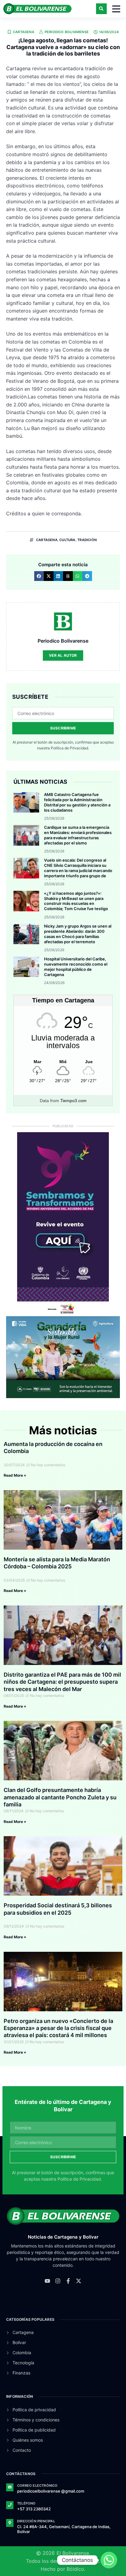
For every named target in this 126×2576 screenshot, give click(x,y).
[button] (101, 9)
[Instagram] (58, 2281)
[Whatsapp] (109, 2560)
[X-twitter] (79, 2281)
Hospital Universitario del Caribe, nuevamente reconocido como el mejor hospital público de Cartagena (76, 967)
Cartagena (24, 32)
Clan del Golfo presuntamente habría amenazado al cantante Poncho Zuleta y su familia (60, 1797)
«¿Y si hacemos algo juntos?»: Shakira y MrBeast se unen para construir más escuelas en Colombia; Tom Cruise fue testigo (76, 901)
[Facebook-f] (68, 2281)
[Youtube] (47, 2281)
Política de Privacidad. (70, 748)
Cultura (67, 540)
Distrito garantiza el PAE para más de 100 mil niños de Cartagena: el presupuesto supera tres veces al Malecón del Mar (62, 1682)
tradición (87, 540)
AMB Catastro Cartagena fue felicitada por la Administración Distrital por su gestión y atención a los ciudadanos (77, 802)
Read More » (15, 1475)
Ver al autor (63, 655)
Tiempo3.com (73, 1101)
